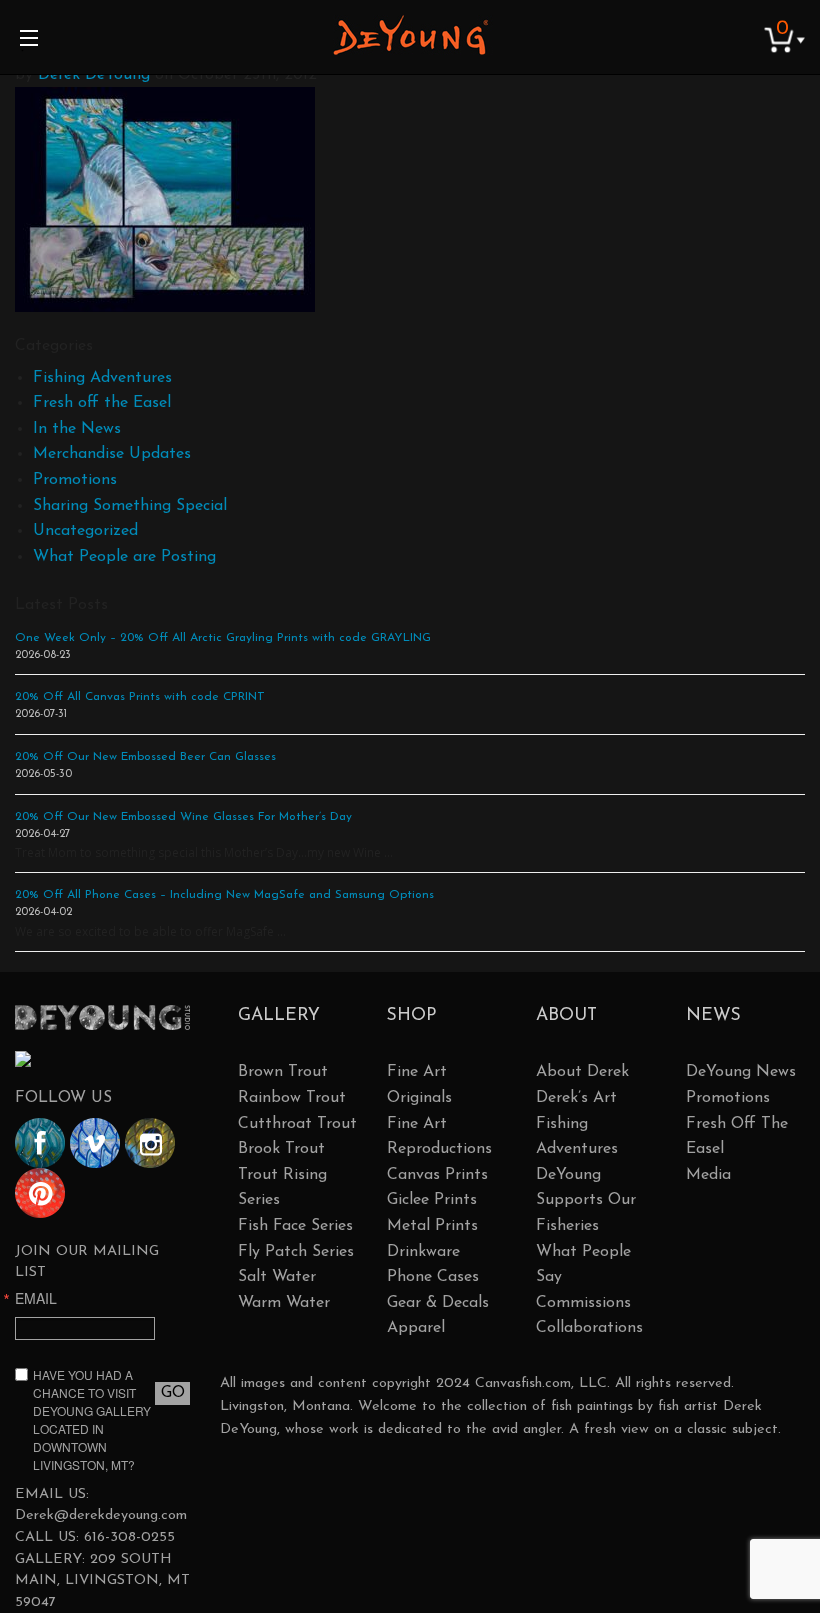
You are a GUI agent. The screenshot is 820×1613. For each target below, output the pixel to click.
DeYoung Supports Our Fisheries (586, 1200)
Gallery (279, 1015)
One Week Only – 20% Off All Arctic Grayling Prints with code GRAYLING (223, 638)
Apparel (416, 1328)
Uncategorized (85, 531)
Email (36, 1298)
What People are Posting (124, 557)
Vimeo (95, 1143)
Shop (411, 1015)
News (713, 1015)
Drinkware (423, 1252)
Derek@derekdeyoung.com (101, 1515)
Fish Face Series (295, 1226)
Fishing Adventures (102, 378)
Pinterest (40, 1193)
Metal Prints (432, 1226)
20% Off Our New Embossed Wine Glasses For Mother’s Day (183, 817)
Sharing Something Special (130, 506)
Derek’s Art (576, 1098)
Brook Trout (281, 1149)
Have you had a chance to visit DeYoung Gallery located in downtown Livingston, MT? (92, 1419)
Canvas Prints (437, 1175)
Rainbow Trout (292, 1098)
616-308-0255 (129, 1537)
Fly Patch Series (296, 1252)
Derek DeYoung (410, 35)
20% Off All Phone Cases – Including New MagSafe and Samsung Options (224, 895)
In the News (77, 429)
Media (708, 1175)
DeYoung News (741, 1072)
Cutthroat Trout (297, 1124)
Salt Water (277, 1277)
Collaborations (589, 1328)
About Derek (582, 1072)
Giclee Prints (432, 1200)
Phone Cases (433, 1277)
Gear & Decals (438, 1303)
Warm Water (284, 1303)
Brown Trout (283, 1072)
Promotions (75, 480)
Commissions (583, 1303)
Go (173, 1393)
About (566, 1015)
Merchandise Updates (112, 454)
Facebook (40, 1143)
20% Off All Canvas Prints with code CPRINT (140, 697)
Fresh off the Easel (102, 403)
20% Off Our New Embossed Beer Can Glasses (145, 757)
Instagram (150, 1143)
